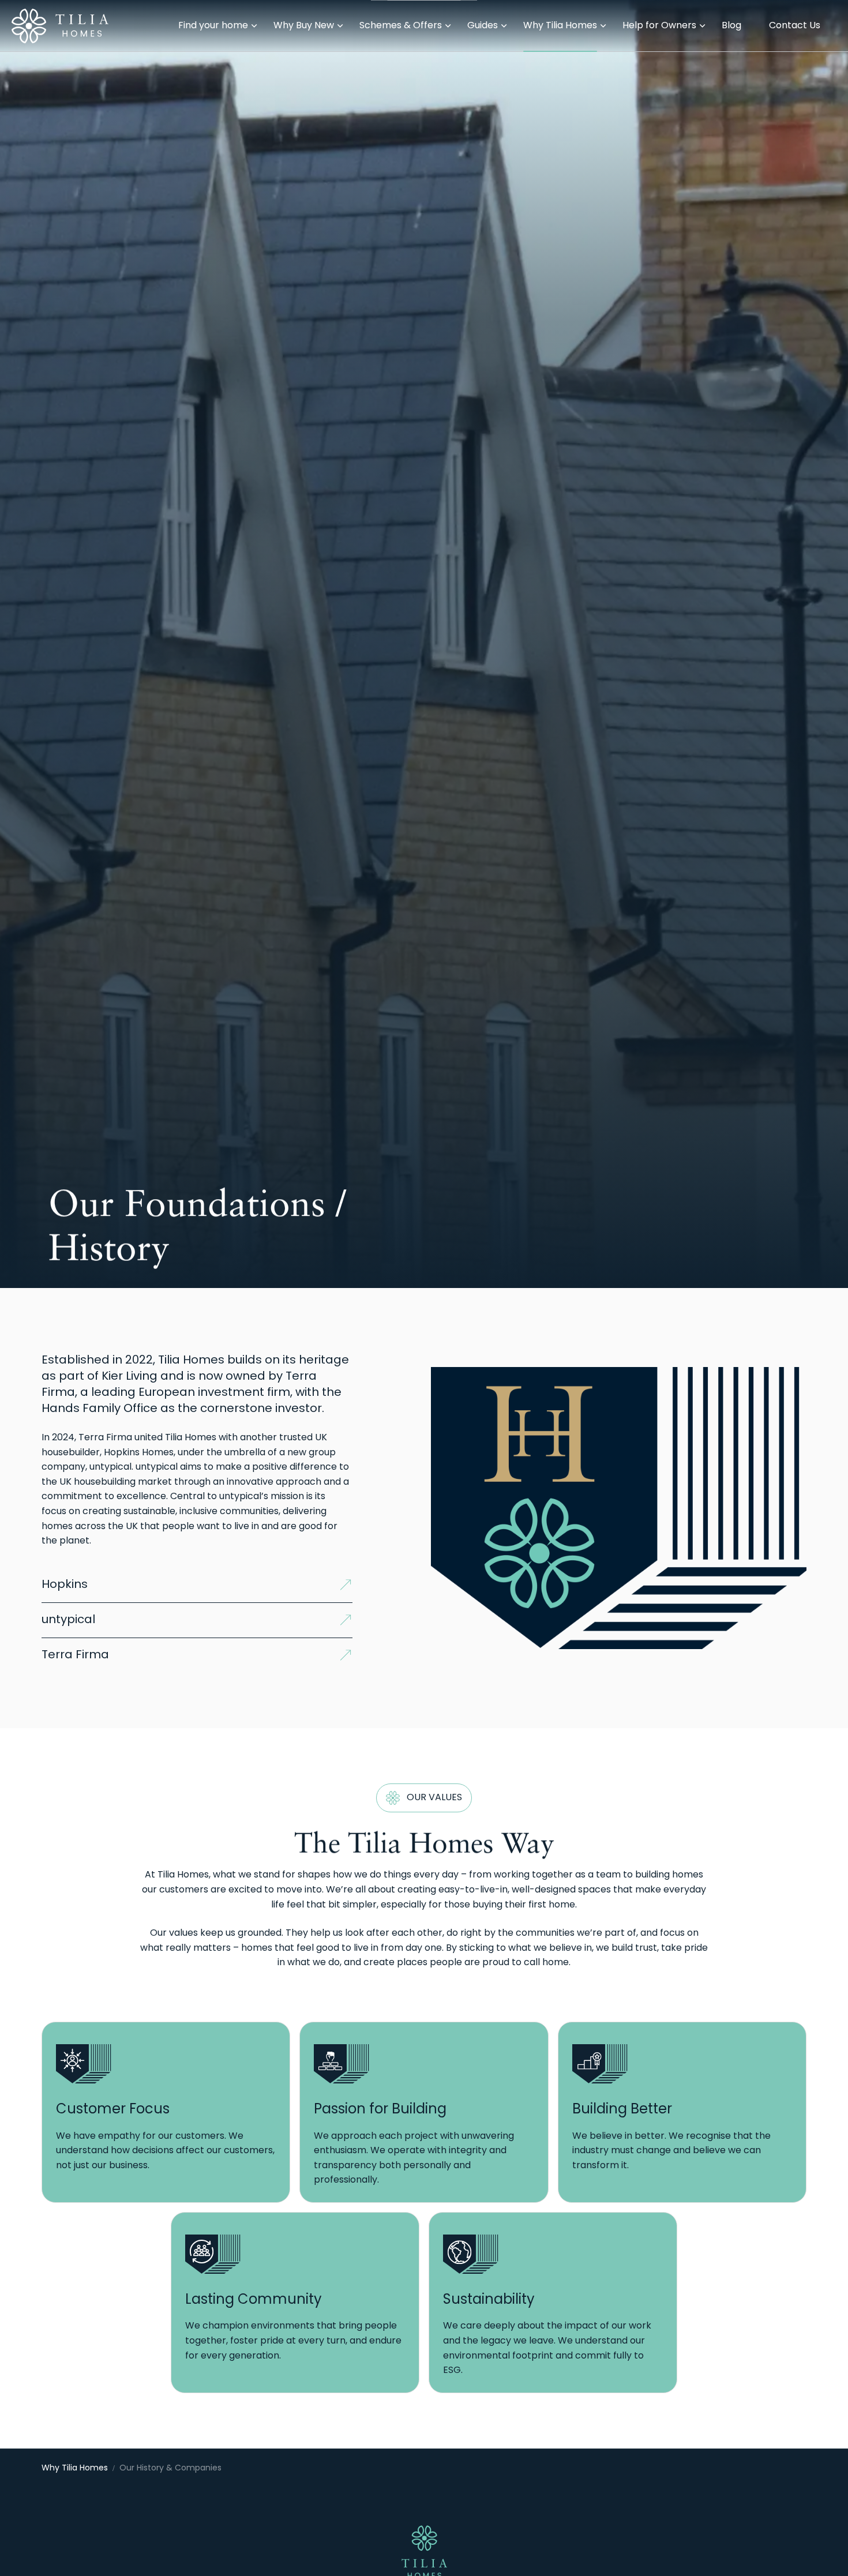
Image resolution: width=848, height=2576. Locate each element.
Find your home (213, 26)
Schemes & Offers (401, 26)
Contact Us (795, 26)
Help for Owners (659, 26)
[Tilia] (60, 26)
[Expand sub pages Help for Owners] (842, 26)
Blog (731, 26)
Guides (483, 26)
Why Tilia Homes (560, 26)
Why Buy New (304, 26)
